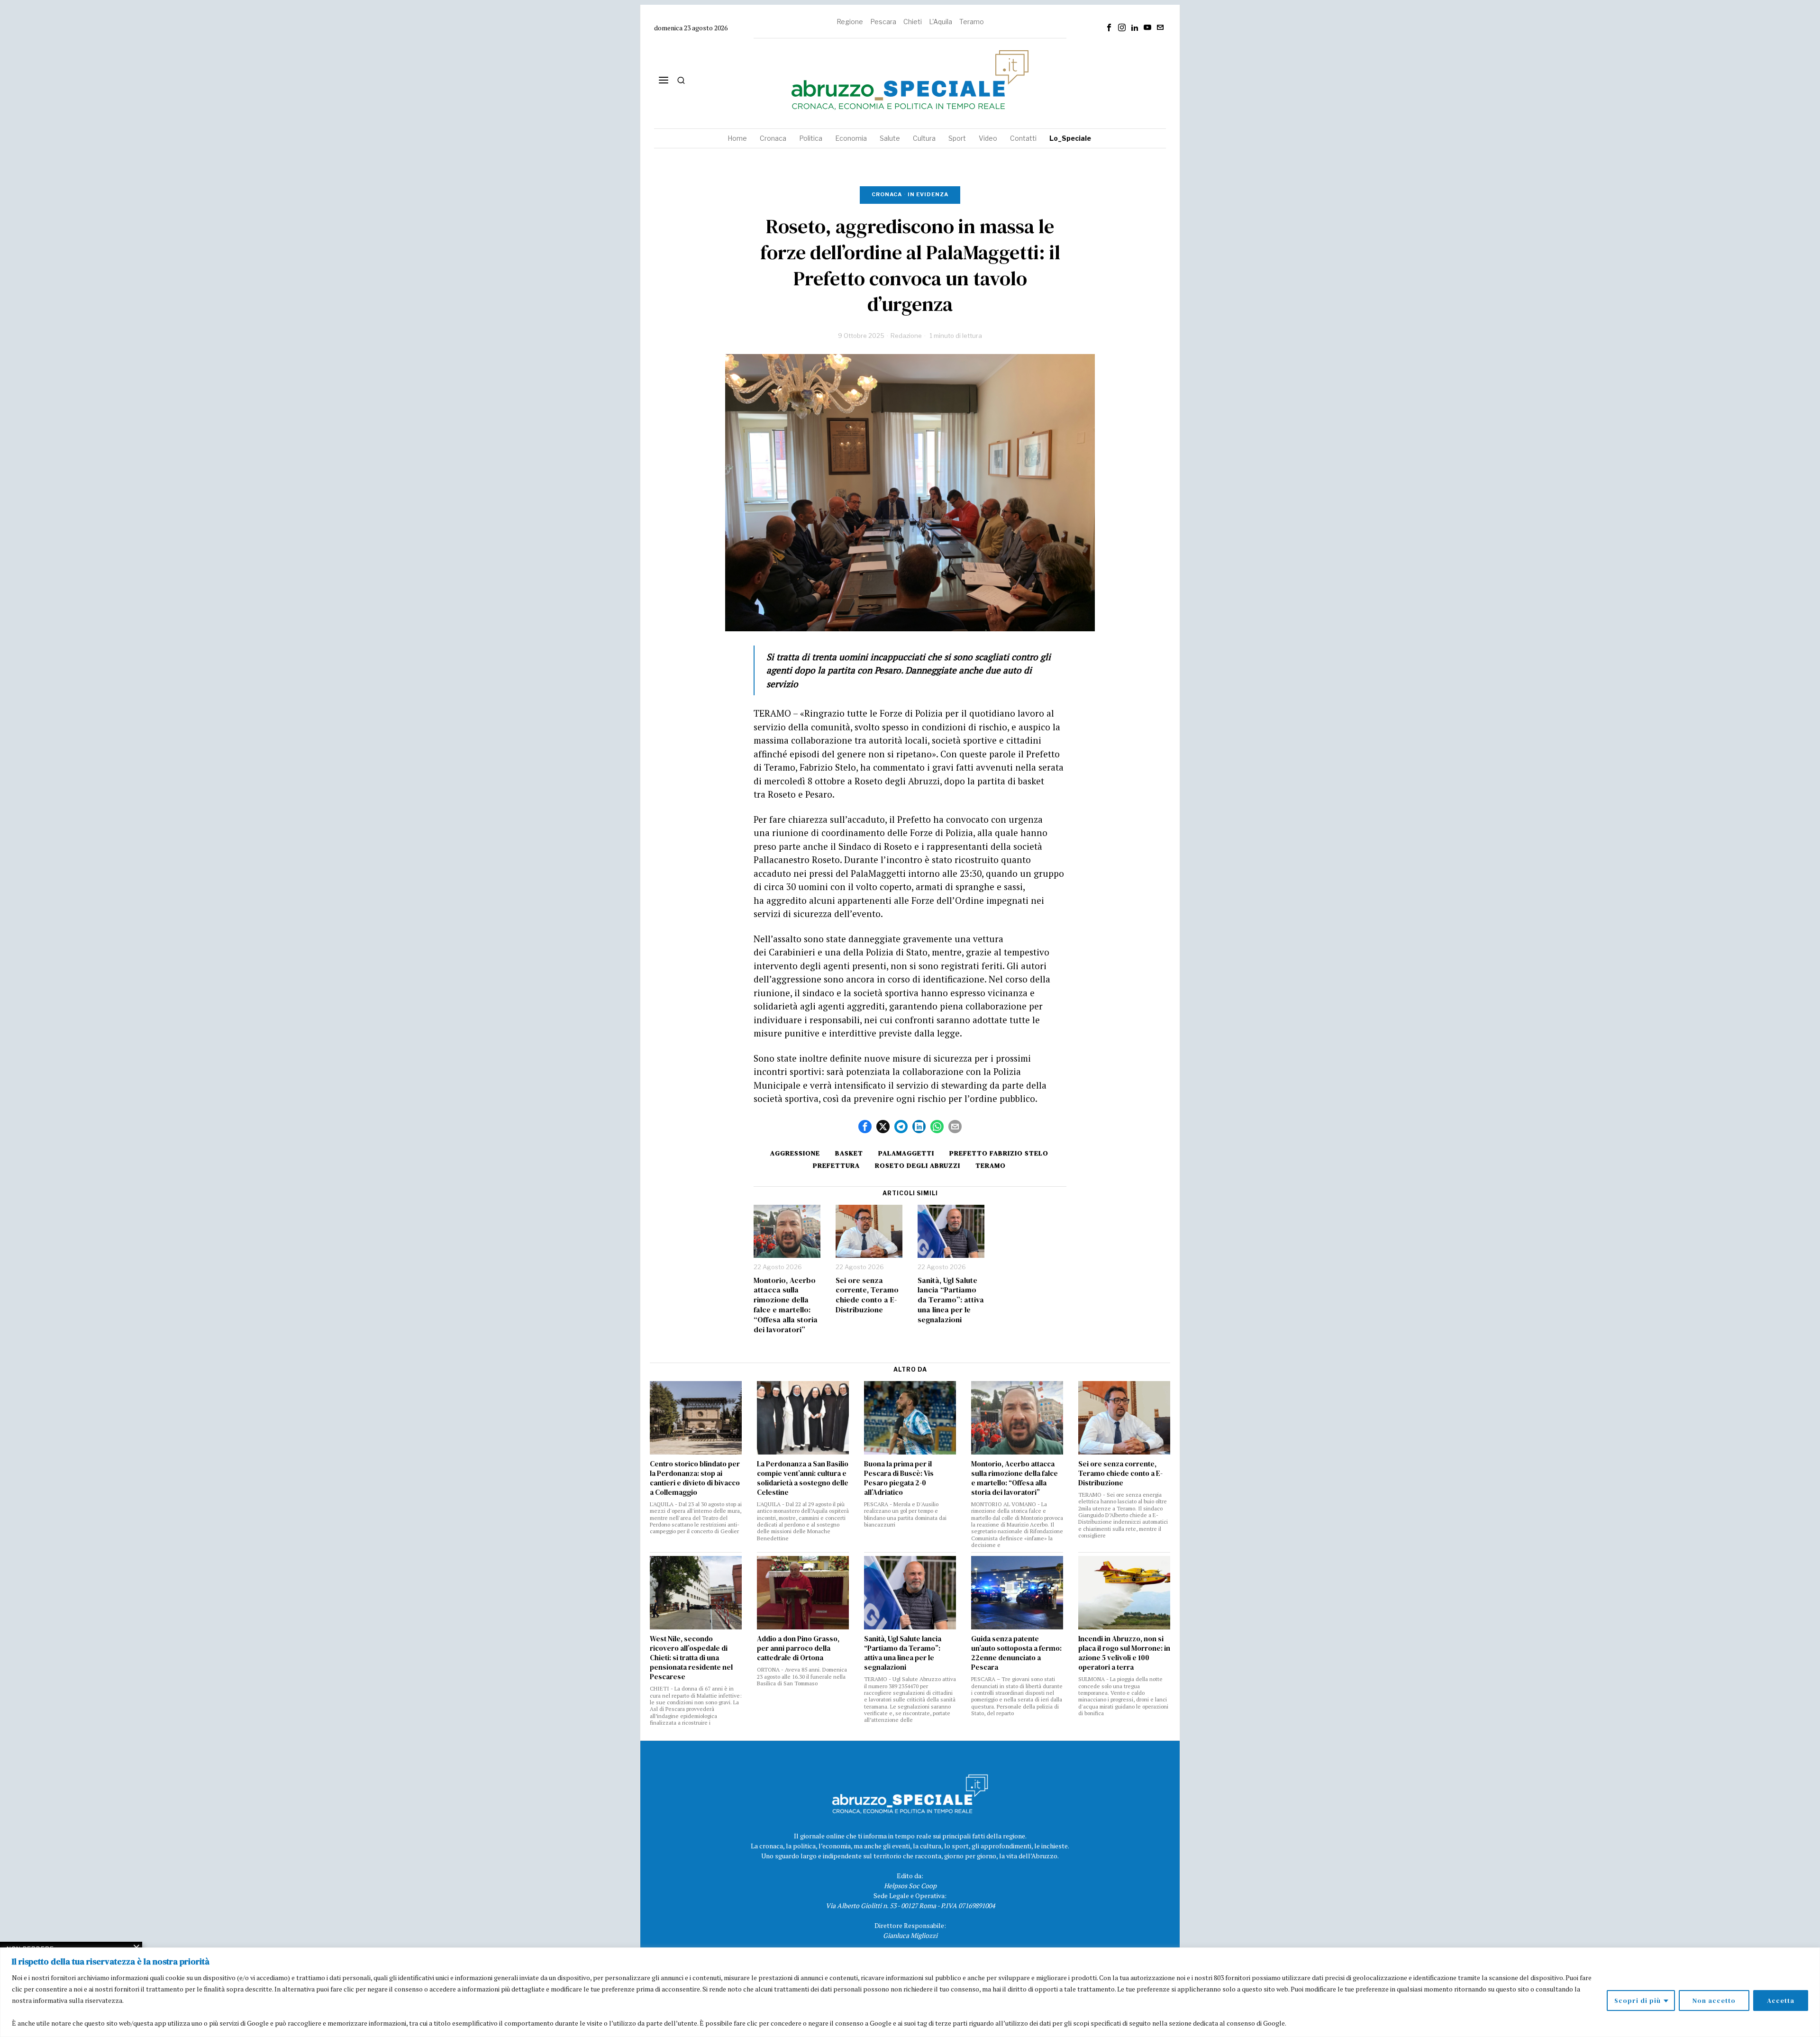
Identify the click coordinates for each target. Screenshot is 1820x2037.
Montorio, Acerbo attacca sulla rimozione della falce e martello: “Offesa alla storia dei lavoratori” (786, 1305)
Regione (850, 22)
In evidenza (928, 194)
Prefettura (836, 1165)
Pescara (883, 22)
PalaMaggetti (906, 1153)
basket (849, 1153)
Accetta (1781, 2001)
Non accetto (1714, 2001)
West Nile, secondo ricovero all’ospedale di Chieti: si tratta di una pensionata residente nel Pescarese (691, 1658)
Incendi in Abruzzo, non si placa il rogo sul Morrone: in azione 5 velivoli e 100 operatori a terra (1124, 1653)
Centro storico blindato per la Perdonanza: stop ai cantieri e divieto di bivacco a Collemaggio (695, 1478)
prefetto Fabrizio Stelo (999, 1153)
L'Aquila (941, 22)
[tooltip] (1109, 27)
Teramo (972, 22)
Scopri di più (1638, 2001)
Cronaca (887, 194)
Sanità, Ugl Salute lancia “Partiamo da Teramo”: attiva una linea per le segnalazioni (951, 1300)
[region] (910, 1992)
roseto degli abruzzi (918, 1165)
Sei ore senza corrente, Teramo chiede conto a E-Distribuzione (867, 1295)
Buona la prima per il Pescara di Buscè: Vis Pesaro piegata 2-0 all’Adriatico (899, 1478)
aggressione (795, 1153)
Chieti (913, 22)
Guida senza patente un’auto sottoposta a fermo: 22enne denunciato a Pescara (1016, 1653)
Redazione (906, 336)
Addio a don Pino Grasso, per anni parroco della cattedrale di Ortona (798, 1648)
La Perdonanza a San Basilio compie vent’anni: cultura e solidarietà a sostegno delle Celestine (803, 1478)
